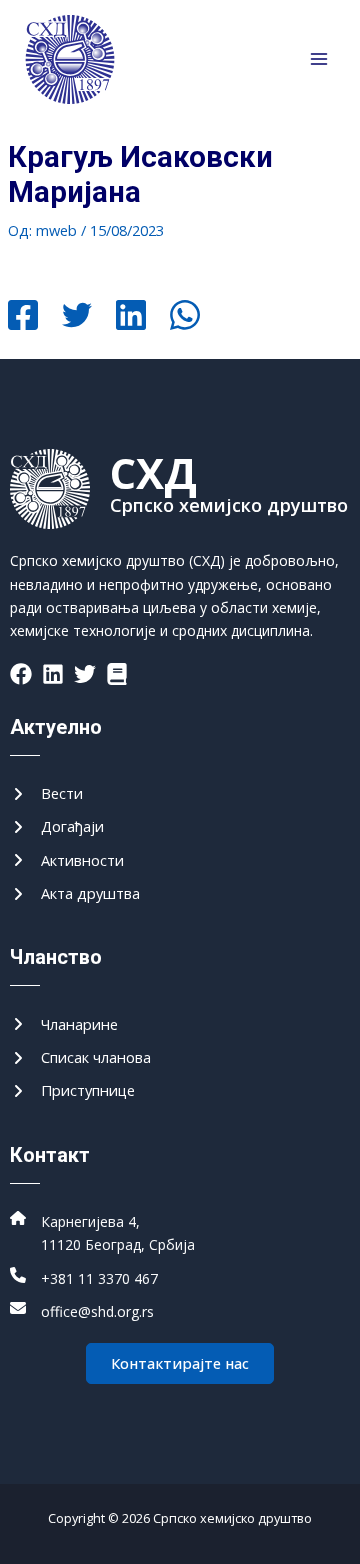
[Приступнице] (72, 1090)
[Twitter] (77, 317)
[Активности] (67, 860)
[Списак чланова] (80, 1057)
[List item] (21, 674)
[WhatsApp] (185, 317)
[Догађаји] (57, 826)
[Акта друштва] (75, 893)
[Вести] (46, 793)
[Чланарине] (64, 1024)
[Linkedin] (131, 317)
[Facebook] (23, 317)
